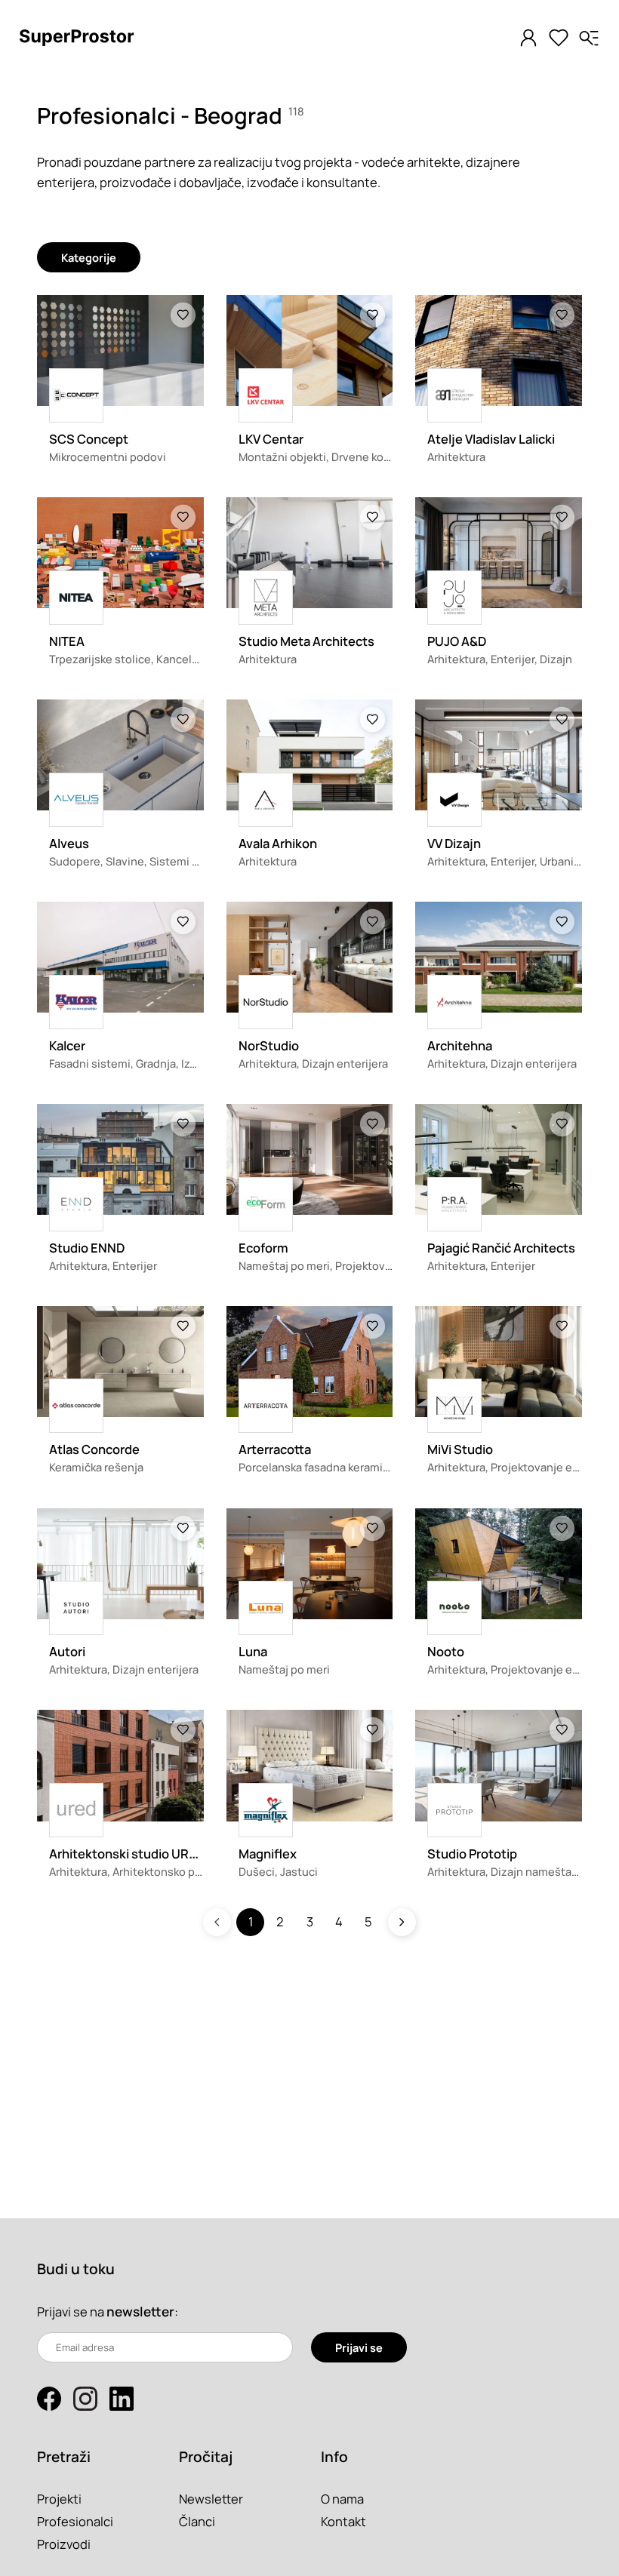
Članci (197, 2521)
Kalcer (67, 1045)
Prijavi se (359, 2347)
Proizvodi (64, 2544)
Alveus (69, 843)
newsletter (140, 2312)
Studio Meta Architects (306, 641)
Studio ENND (87, 1248)
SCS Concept (89, 439)
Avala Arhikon (278, 843)
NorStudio (269, 1045)
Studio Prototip (472, 1854)
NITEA (67, 641)
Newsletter (211, 2499)
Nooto (446, 1651)
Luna (253, 1651)
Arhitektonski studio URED (127, 1854)
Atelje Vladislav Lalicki (491, 439)
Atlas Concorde (94, 1449)
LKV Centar (271, 439)
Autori (67, 1651)
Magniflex (268, 1854)
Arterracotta (275, 1449)
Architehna (460, 1045)
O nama (342, 2499)
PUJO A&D (457, 641)
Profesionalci (75, 2521)
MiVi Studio (460, 1449)
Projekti (59, 2499)
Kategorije (89, 257)
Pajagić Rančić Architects (501, 1248)
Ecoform (263, 1248)
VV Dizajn (454, 843)
